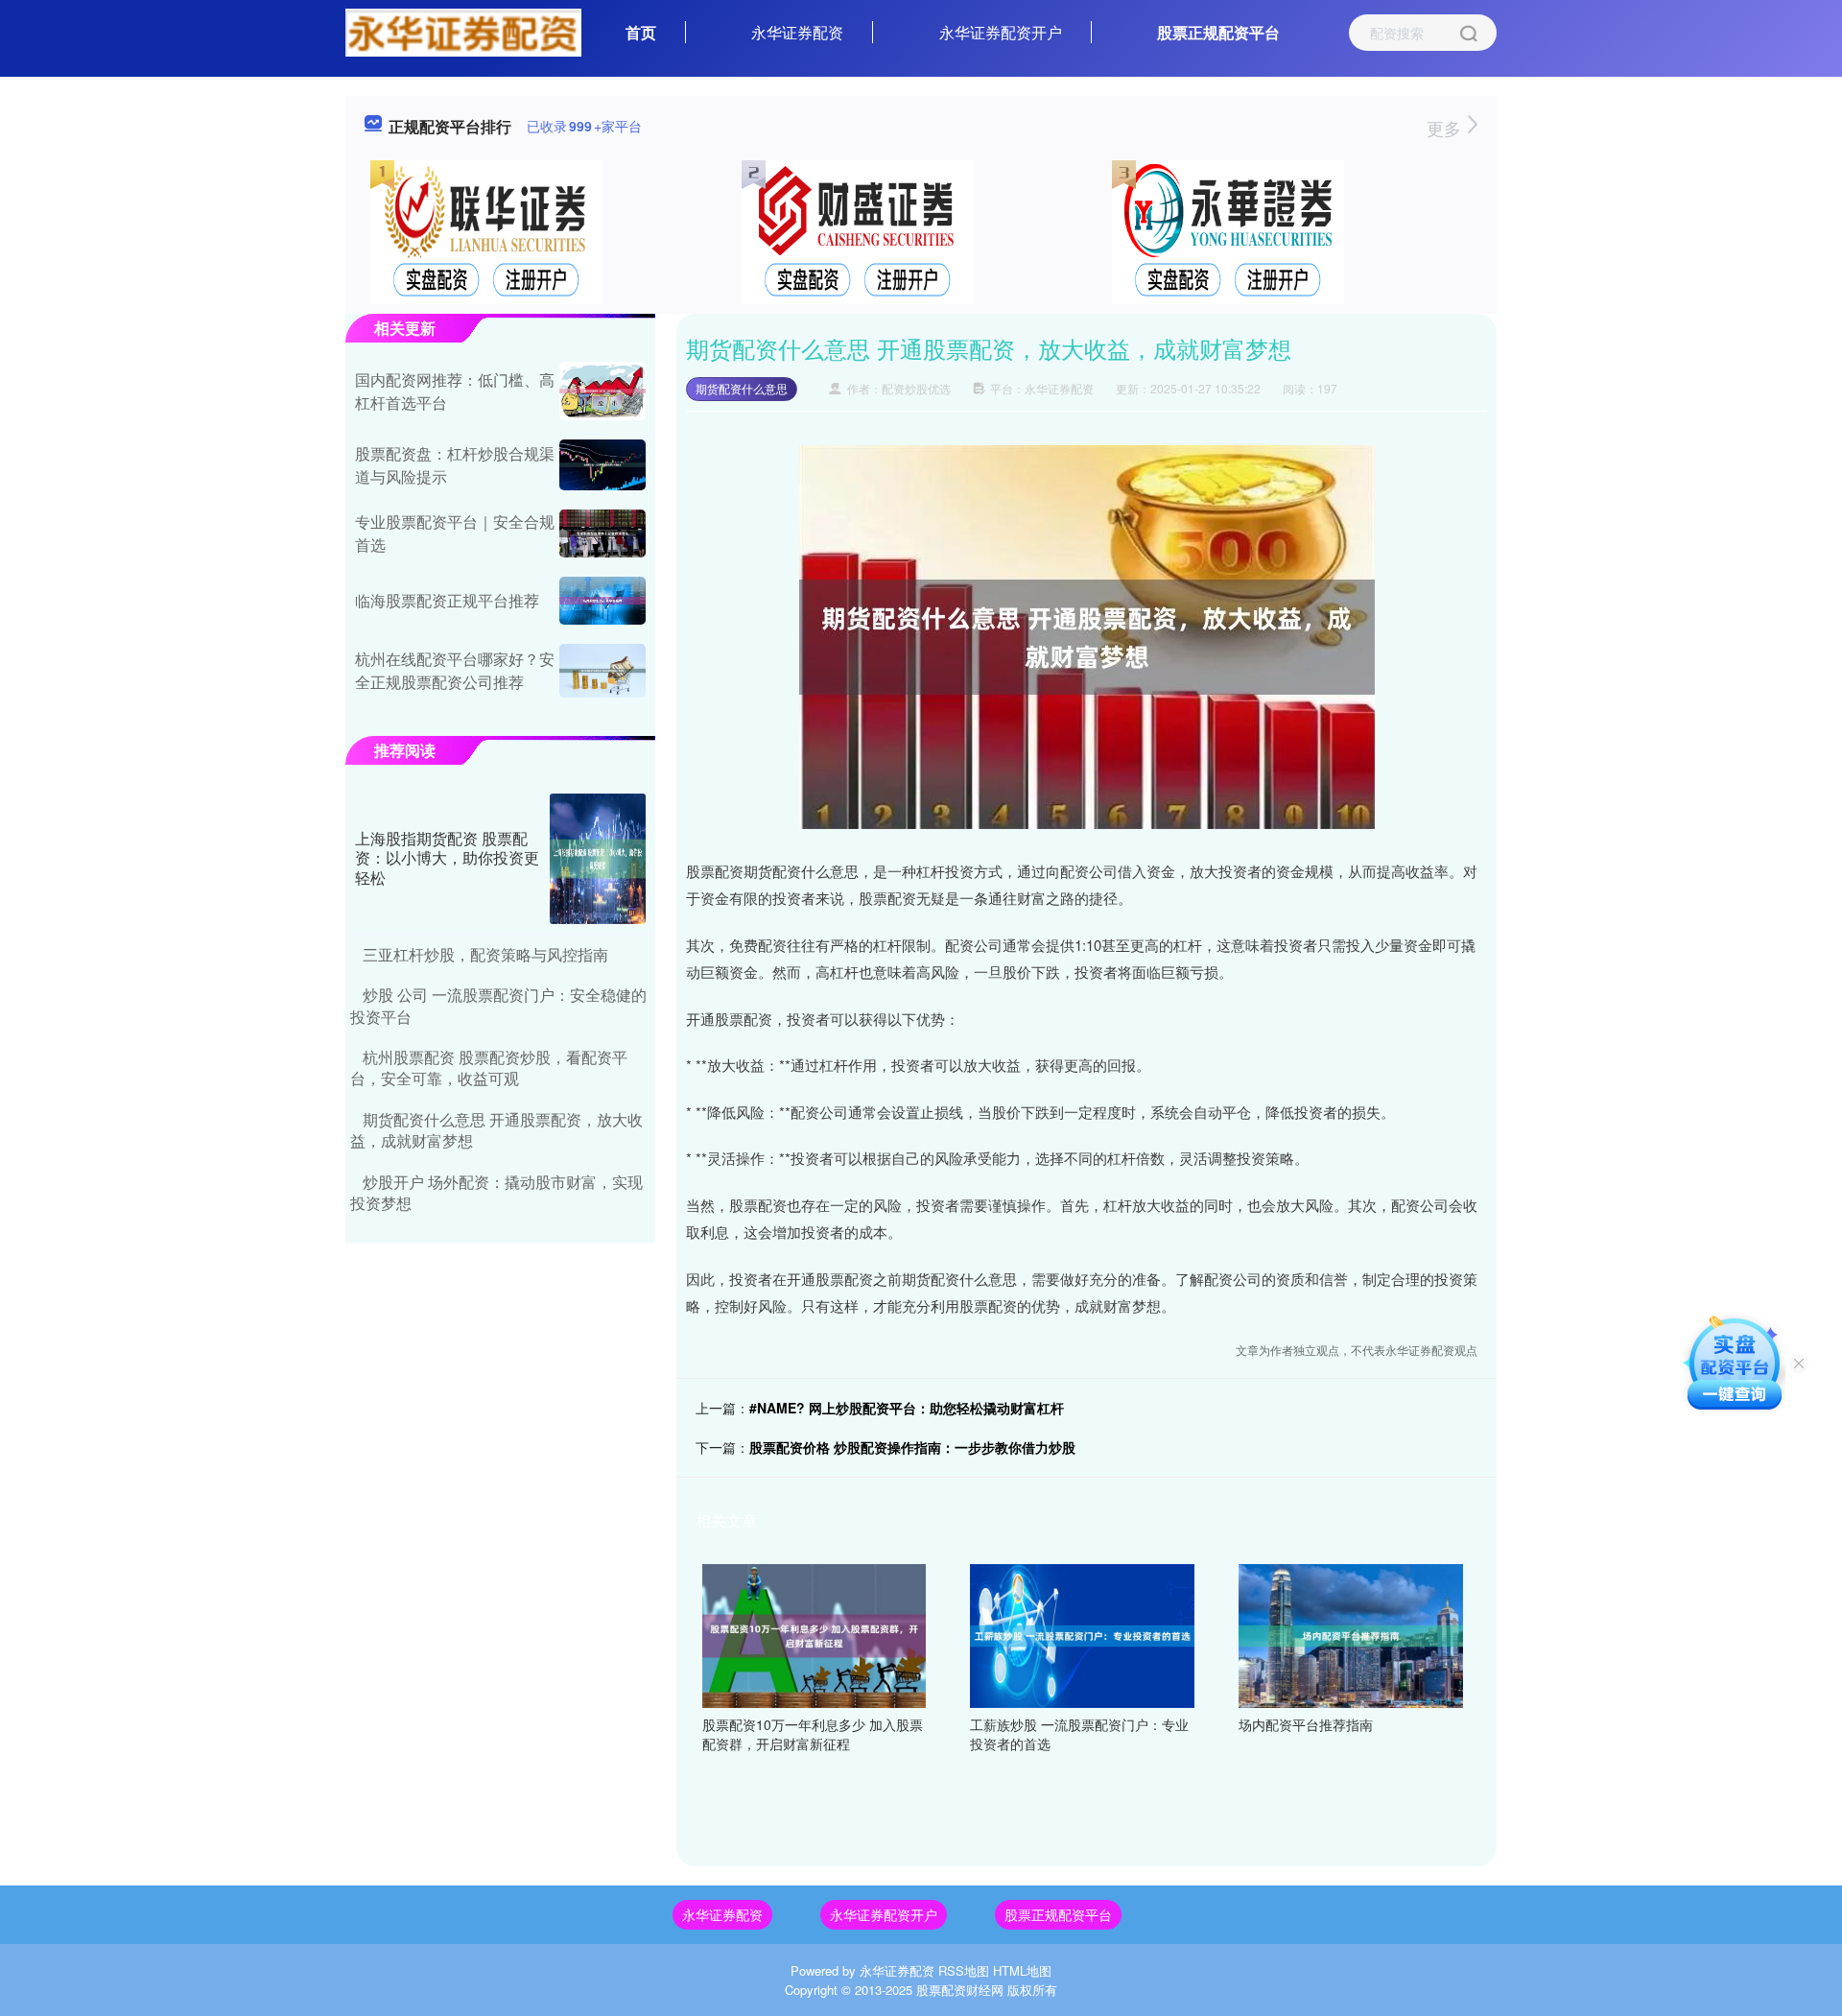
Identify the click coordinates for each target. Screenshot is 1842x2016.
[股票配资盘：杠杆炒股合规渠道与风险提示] (602, 465)
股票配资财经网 (960, 1990)
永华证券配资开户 (1001, 32)
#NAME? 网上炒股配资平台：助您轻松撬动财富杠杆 (907, 1408)
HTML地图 (1022, 1970)
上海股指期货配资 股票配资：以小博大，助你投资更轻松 (447, 858)
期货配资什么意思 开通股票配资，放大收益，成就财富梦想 (496, 1130)
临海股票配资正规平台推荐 (447, 600)
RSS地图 (964, 1970)
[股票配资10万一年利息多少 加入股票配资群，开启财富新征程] (815, 1634)
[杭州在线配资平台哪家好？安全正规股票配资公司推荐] (602, 671)
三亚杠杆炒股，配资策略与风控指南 (485, 954)
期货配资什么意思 (742, 388)
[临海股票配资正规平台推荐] (602, 601)
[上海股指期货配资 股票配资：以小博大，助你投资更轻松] (598, 859)
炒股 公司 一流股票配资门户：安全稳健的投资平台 (498, 1005)
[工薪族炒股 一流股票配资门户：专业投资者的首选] (1082, 1634)
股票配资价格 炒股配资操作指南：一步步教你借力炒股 (912, 1447)
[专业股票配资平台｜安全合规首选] (602, 534)
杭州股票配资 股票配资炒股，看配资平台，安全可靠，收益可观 (489, 1067)
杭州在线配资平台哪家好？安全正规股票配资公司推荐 (455, 670)
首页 (641, 32)
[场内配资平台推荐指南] (1351, 1634)
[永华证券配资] (463, 31)
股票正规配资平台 (1218, 32)
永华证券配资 (797, 32)
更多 (1446, 128)
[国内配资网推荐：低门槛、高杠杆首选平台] (602, 391)
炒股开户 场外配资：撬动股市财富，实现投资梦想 (496, 1192)
